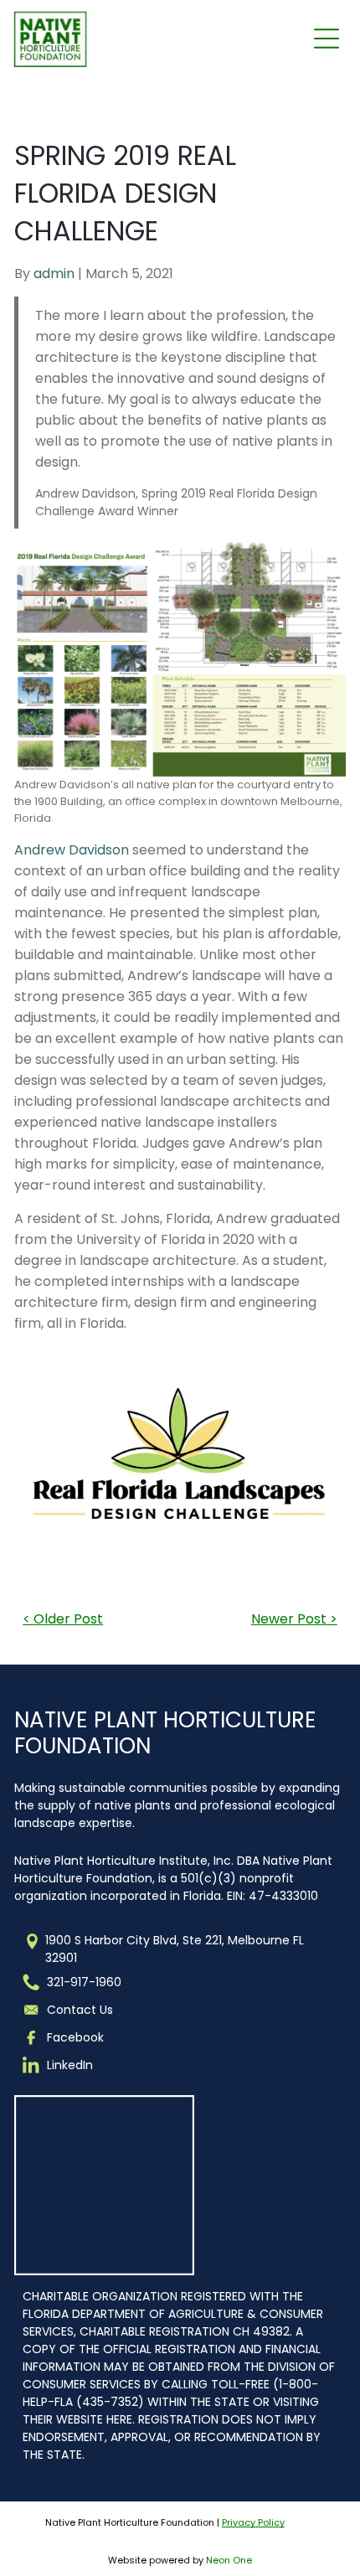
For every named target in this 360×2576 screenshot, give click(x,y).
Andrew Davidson (72, 850)
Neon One (229, 2560)
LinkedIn (70, 2065)
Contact (72, 2010)
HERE (119, 2419)
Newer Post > (294, 1619)
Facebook (75, 2037)
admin (54, 274)
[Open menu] (327, 39)
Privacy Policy (253, 2522)
